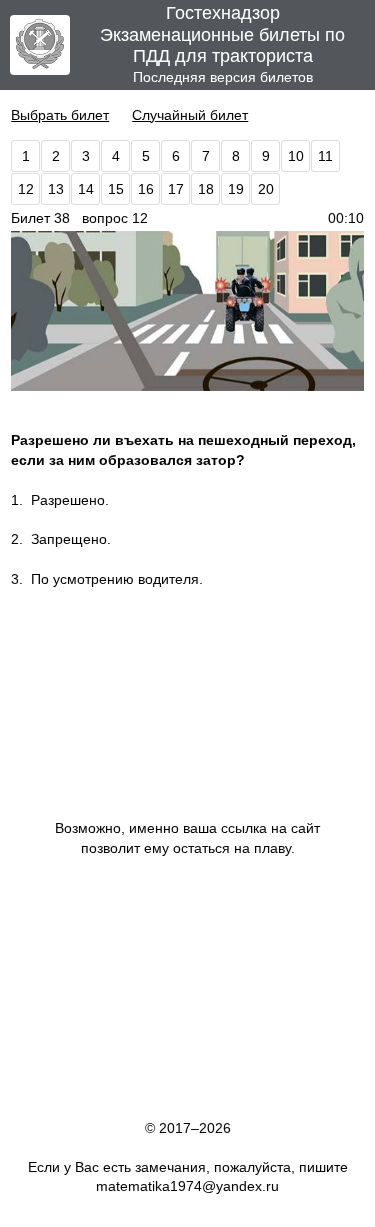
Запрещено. (71, 539)
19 (236, 189)
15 (116, 189)
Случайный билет (190, 115)
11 (325, 156)
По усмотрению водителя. (117, 579)
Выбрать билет (60, 115)
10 (296, 156)
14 (86, 189)
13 (56, 189)
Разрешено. (70, 500)
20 (266, 189)
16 (146, 189)
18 (206, 189)
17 (176, 189)
